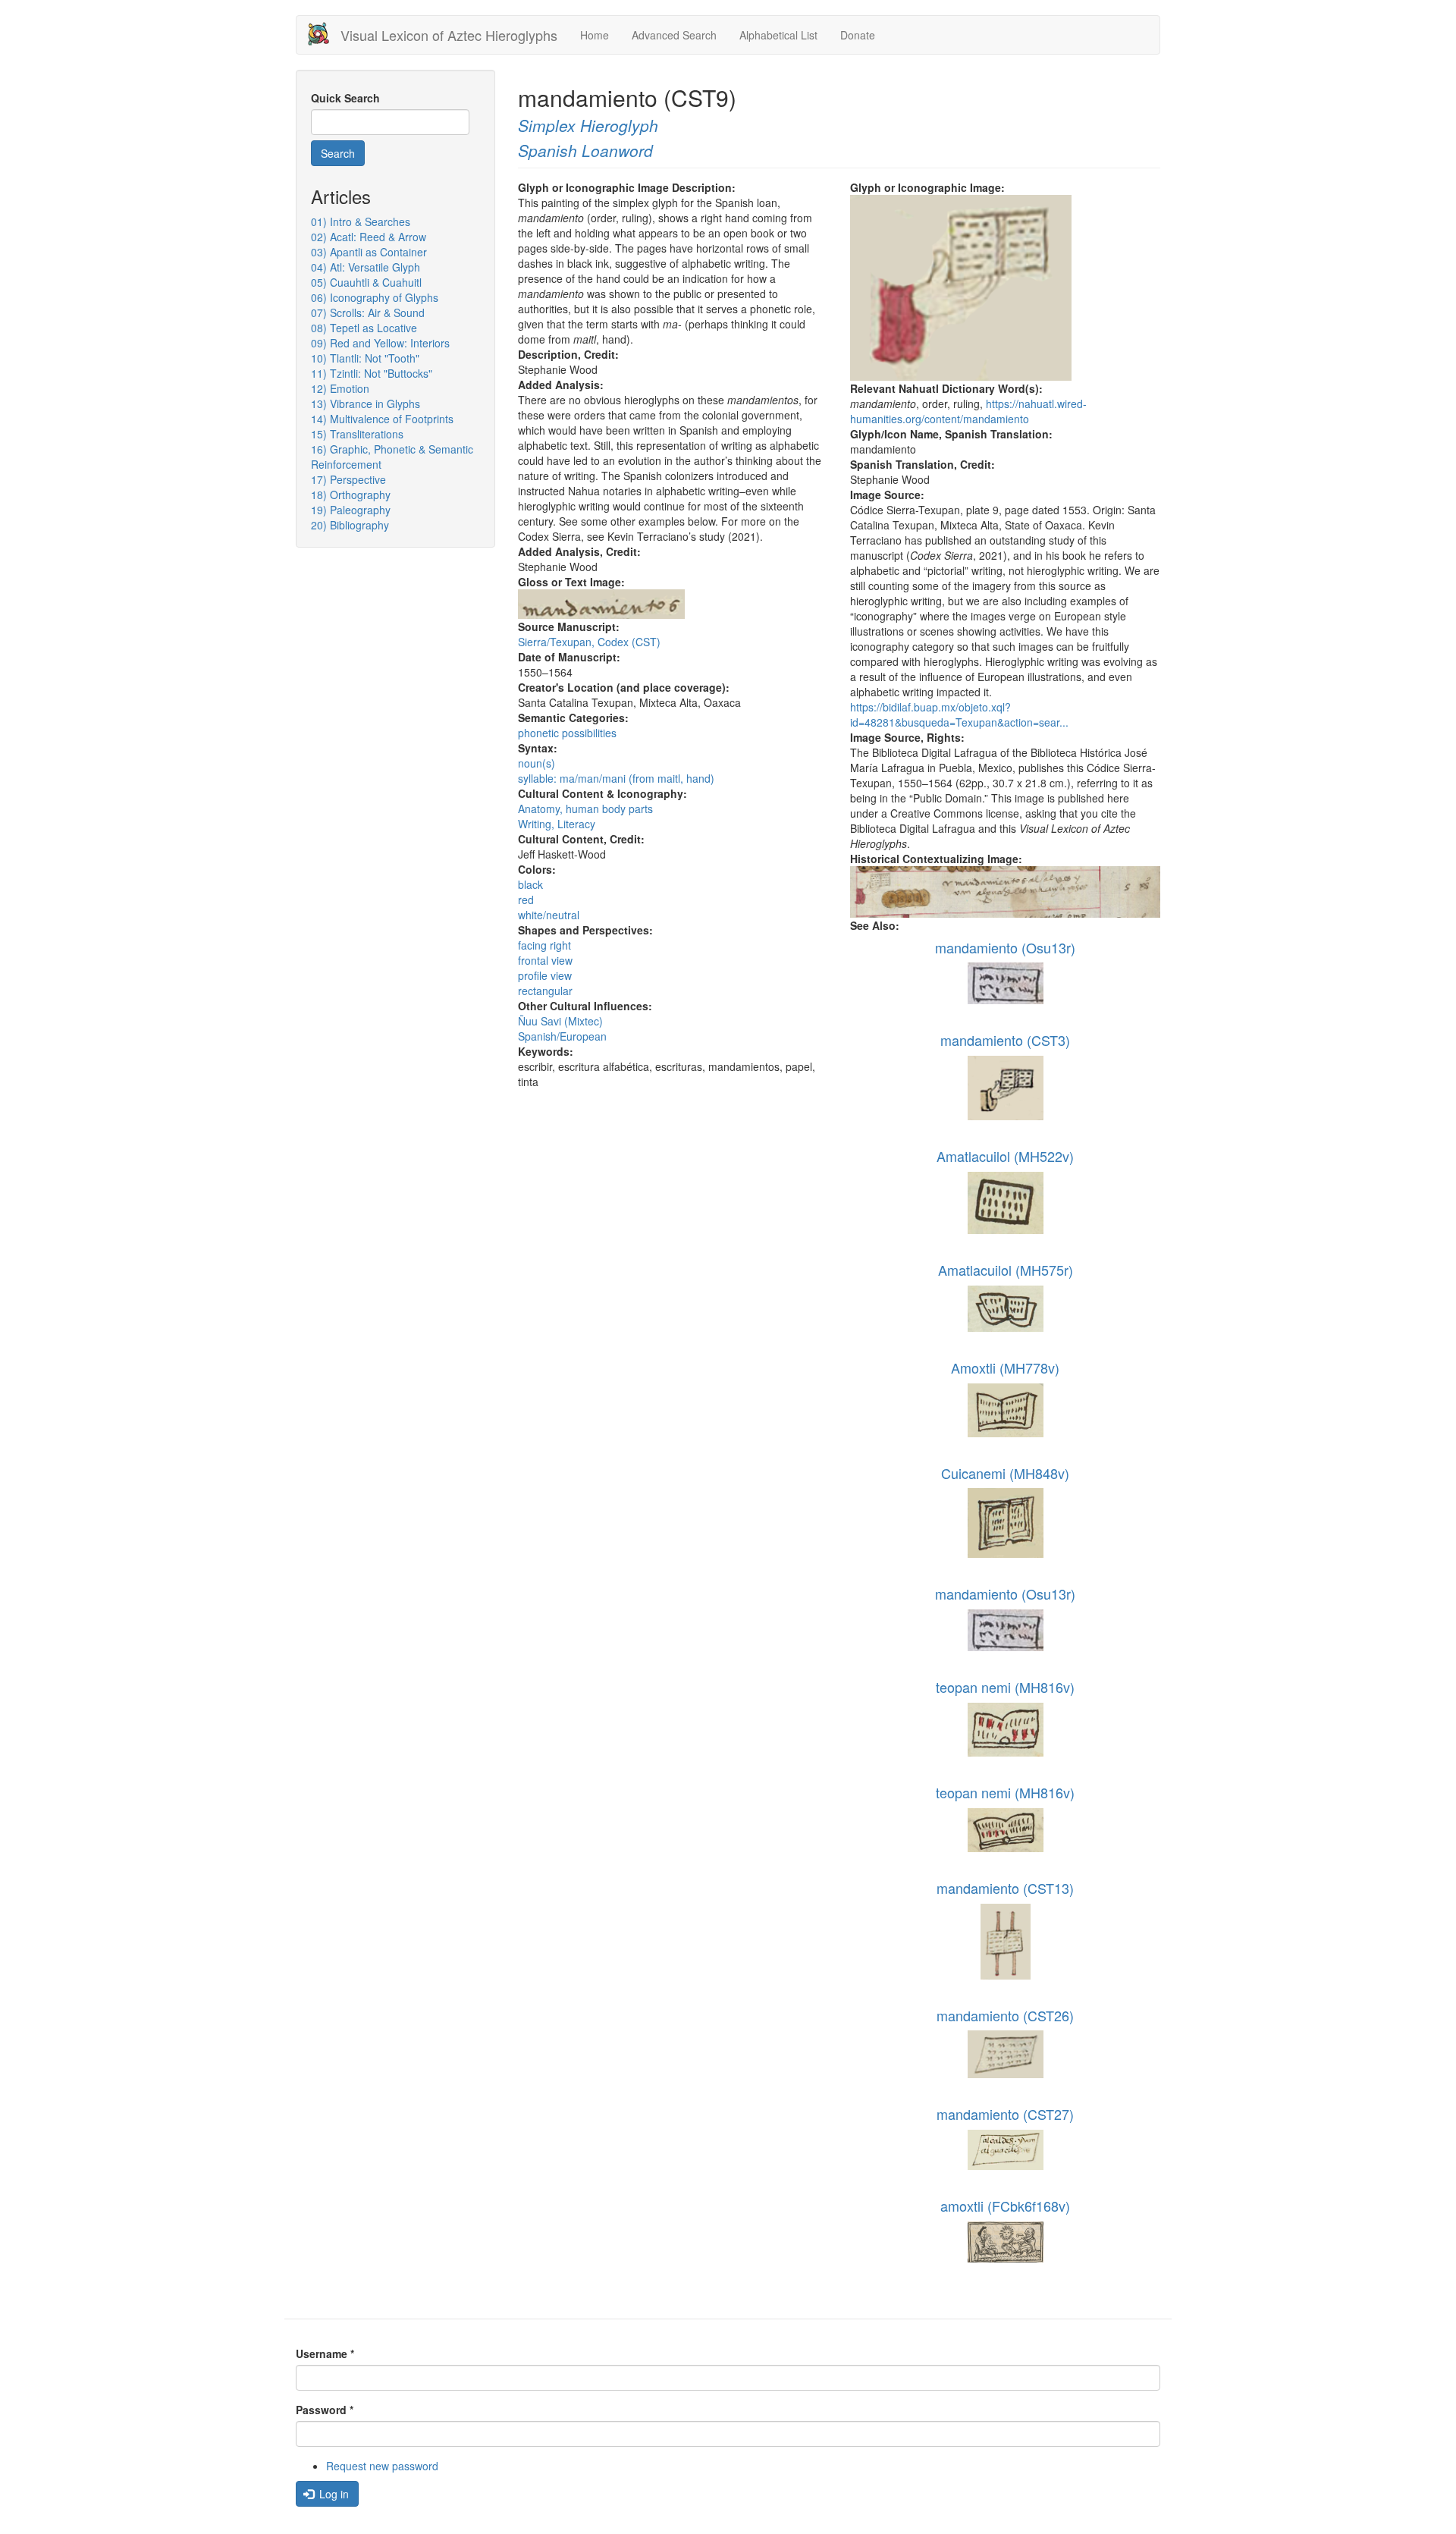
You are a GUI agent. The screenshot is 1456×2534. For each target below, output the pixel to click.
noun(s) (537, 763)
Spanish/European (562, 1036)
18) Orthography (351, 495)
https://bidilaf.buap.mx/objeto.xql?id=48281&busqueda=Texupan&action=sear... (959, 714)
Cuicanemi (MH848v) (1005, 1473)
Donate (858, 35)
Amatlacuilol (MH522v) (1005, 1156)
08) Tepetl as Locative (364, 328)
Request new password (382, 2466)
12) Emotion (340, 388)
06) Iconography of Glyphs (375, 297)
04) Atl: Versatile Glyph (366, 267)
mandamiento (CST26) (1005, 2015)
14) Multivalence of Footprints (382, 419)
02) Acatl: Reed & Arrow (369, 237)
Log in (333, 2494)
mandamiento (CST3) (1005, 1040)
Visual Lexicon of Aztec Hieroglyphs (449, 35)
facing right (544, 945)
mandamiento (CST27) (1005, 2114)
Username (325, 2353)
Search (338, 153)
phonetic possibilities (567, 733)
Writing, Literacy (557, 824)
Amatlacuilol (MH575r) (1006, 1270)
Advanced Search (674, 35)
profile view (545, 975)
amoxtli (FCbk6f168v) (1005, 2206)
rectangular (545, 991)
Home (595, 35)
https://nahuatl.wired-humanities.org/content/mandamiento (968, 411)
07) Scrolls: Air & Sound (368, 312)
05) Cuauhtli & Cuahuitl (366, 282)
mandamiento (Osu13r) (1005, 947)
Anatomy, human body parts (585, 809)
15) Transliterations (357, 434)
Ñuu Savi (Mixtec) (560, 1021)
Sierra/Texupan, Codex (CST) (589, 642)
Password (325, 2410)
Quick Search (345, 98)
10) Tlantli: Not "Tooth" (365, 358)
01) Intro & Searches (361, 221)
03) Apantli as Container (369, 252)
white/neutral (549, 915)
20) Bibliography (350, 525)
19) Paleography (351, 510)
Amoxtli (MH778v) (1005, 1367)
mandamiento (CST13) (1005, 1888)
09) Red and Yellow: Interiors (380, 343)
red (526, 900)
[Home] (324, 34)
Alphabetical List (778, 35)
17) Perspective (348, 479)
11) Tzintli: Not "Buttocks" (372, 373)
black (530, 884)
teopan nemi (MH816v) (1005, 1687)
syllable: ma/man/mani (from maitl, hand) (616, 778)
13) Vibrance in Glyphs (366, 403)
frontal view (545, 960)
